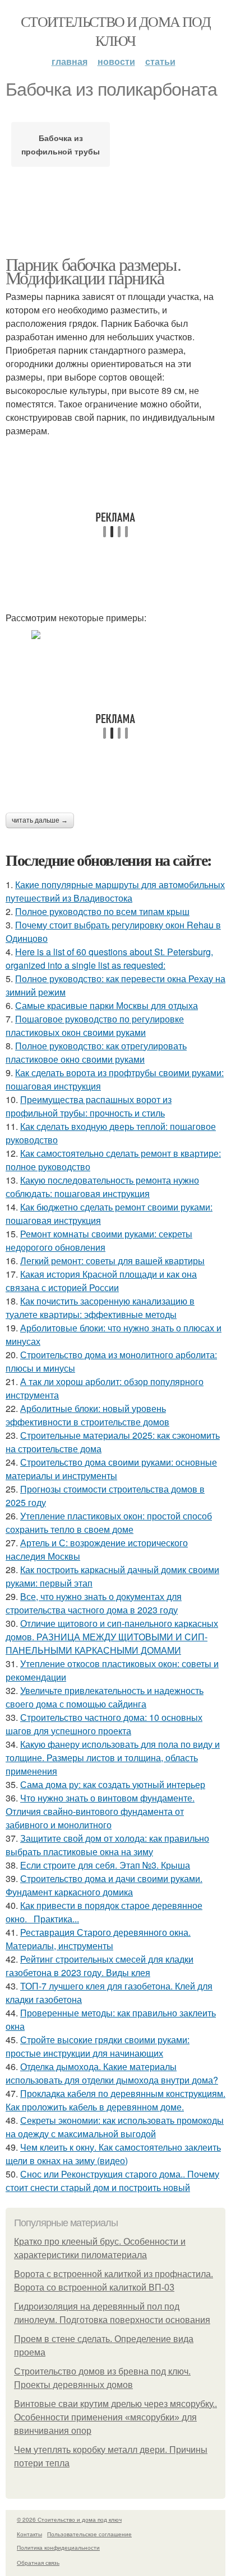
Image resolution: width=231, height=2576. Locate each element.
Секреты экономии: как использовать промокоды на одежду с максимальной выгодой (115, 2127)
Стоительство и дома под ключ (115, 31)
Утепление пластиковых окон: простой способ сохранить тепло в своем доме (109, 1522)
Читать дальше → (40, 820)
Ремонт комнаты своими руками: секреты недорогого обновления (99, 1240)
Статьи (160, 61)
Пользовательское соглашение (89, 2534)
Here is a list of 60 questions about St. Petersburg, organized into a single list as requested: (109, 958)
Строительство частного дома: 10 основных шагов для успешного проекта (104, 1724)
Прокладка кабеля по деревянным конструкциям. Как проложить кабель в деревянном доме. (115, 2100)
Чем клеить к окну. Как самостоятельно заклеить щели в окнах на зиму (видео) (113, 2154)
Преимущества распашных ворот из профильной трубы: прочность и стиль (89, 1106)
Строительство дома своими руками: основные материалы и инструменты (111, 1469)
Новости (116, 61)
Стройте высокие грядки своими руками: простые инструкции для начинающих (98, 2046)
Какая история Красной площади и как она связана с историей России (101, 1281)
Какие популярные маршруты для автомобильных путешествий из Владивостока (115, 891)
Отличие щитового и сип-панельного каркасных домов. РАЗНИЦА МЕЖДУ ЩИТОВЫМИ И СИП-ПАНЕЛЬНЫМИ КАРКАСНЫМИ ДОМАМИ (112, 1637)
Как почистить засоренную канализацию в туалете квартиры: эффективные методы (100, 1308)
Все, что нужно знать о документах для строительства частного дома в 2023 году (94, 1603)
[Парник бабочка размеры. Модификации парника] (115, 635)
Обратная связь (38, 2563)
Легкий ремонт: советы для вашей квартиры (112, 1261)
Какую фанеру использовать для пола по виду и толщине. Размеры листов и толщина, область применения (113, 1758)
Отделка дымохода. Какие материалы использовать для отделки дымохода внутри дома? (112, 2073)
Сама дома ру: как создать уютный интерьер (113, 1784)
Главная (70, 61)
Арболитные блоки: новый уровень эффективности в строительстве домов (87, 1415)
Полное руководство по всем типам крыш (102, 911)
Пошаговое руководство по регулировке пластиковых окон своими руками (95, 1026)
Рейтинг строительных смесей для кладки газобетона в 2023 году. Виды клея (100, 1966)
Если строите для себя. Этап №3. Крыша (105, 1865)
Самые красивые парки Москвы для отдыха (107, 1005)
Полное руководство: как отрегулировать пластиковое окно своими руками (96, 1052)
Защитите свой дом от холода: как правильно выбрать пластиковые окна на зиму (107, 1845)
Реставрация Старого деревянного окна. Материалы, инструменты (98, 1939)
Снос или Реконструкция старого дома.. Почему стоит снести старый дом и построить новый (112, 2181)
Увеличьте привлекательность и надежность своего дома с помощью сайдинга (105, 1697)
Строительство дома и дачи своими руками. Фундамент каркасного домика (104, 1885)
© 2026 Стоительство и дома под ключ (69, 2519)
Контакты (29, 2534)
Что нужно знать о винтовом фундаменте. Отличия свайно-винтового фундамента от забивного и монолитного (100, 1811)
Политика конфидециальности (58, 2547)
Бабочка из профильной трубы (61, 144)
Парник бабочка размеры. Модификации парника (93, 271)
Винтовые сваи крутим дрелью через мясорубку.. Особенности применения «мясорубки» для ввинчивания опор (115, 2417)
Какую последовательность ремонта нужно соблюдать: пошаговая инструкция (102, 1187)
